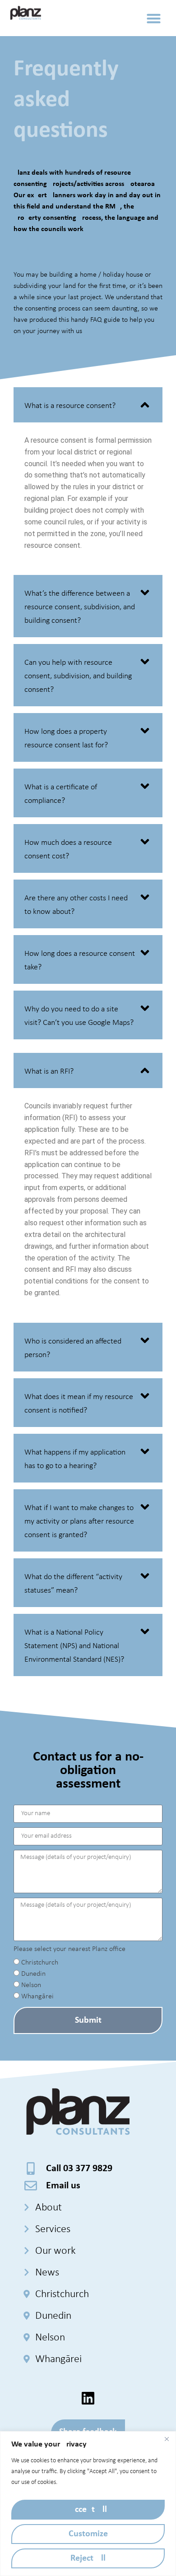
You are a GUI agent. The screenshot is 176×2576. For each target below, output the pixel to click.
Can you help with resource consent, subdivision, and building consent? (78, 676)
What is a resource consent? (70, 406)
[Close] (167, 2439)
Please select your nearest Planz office (69, 1949)
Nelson (31, 1985)
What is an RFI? (49, 1072)
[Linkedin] (88, 2398)
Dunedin (33, 1974)
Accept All (88, 2510)
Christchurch (40, 1963)
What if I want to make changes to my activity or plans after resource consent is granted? (79, 1522)
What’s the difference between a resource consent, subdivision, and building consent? (80, 607)
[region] (88, 2504)
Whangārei (37, 1997)
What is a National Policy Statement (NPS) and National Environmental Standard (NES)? (74, 1646)
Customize (88, 2534)
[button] (154, 18)
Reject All (88, 2558)
